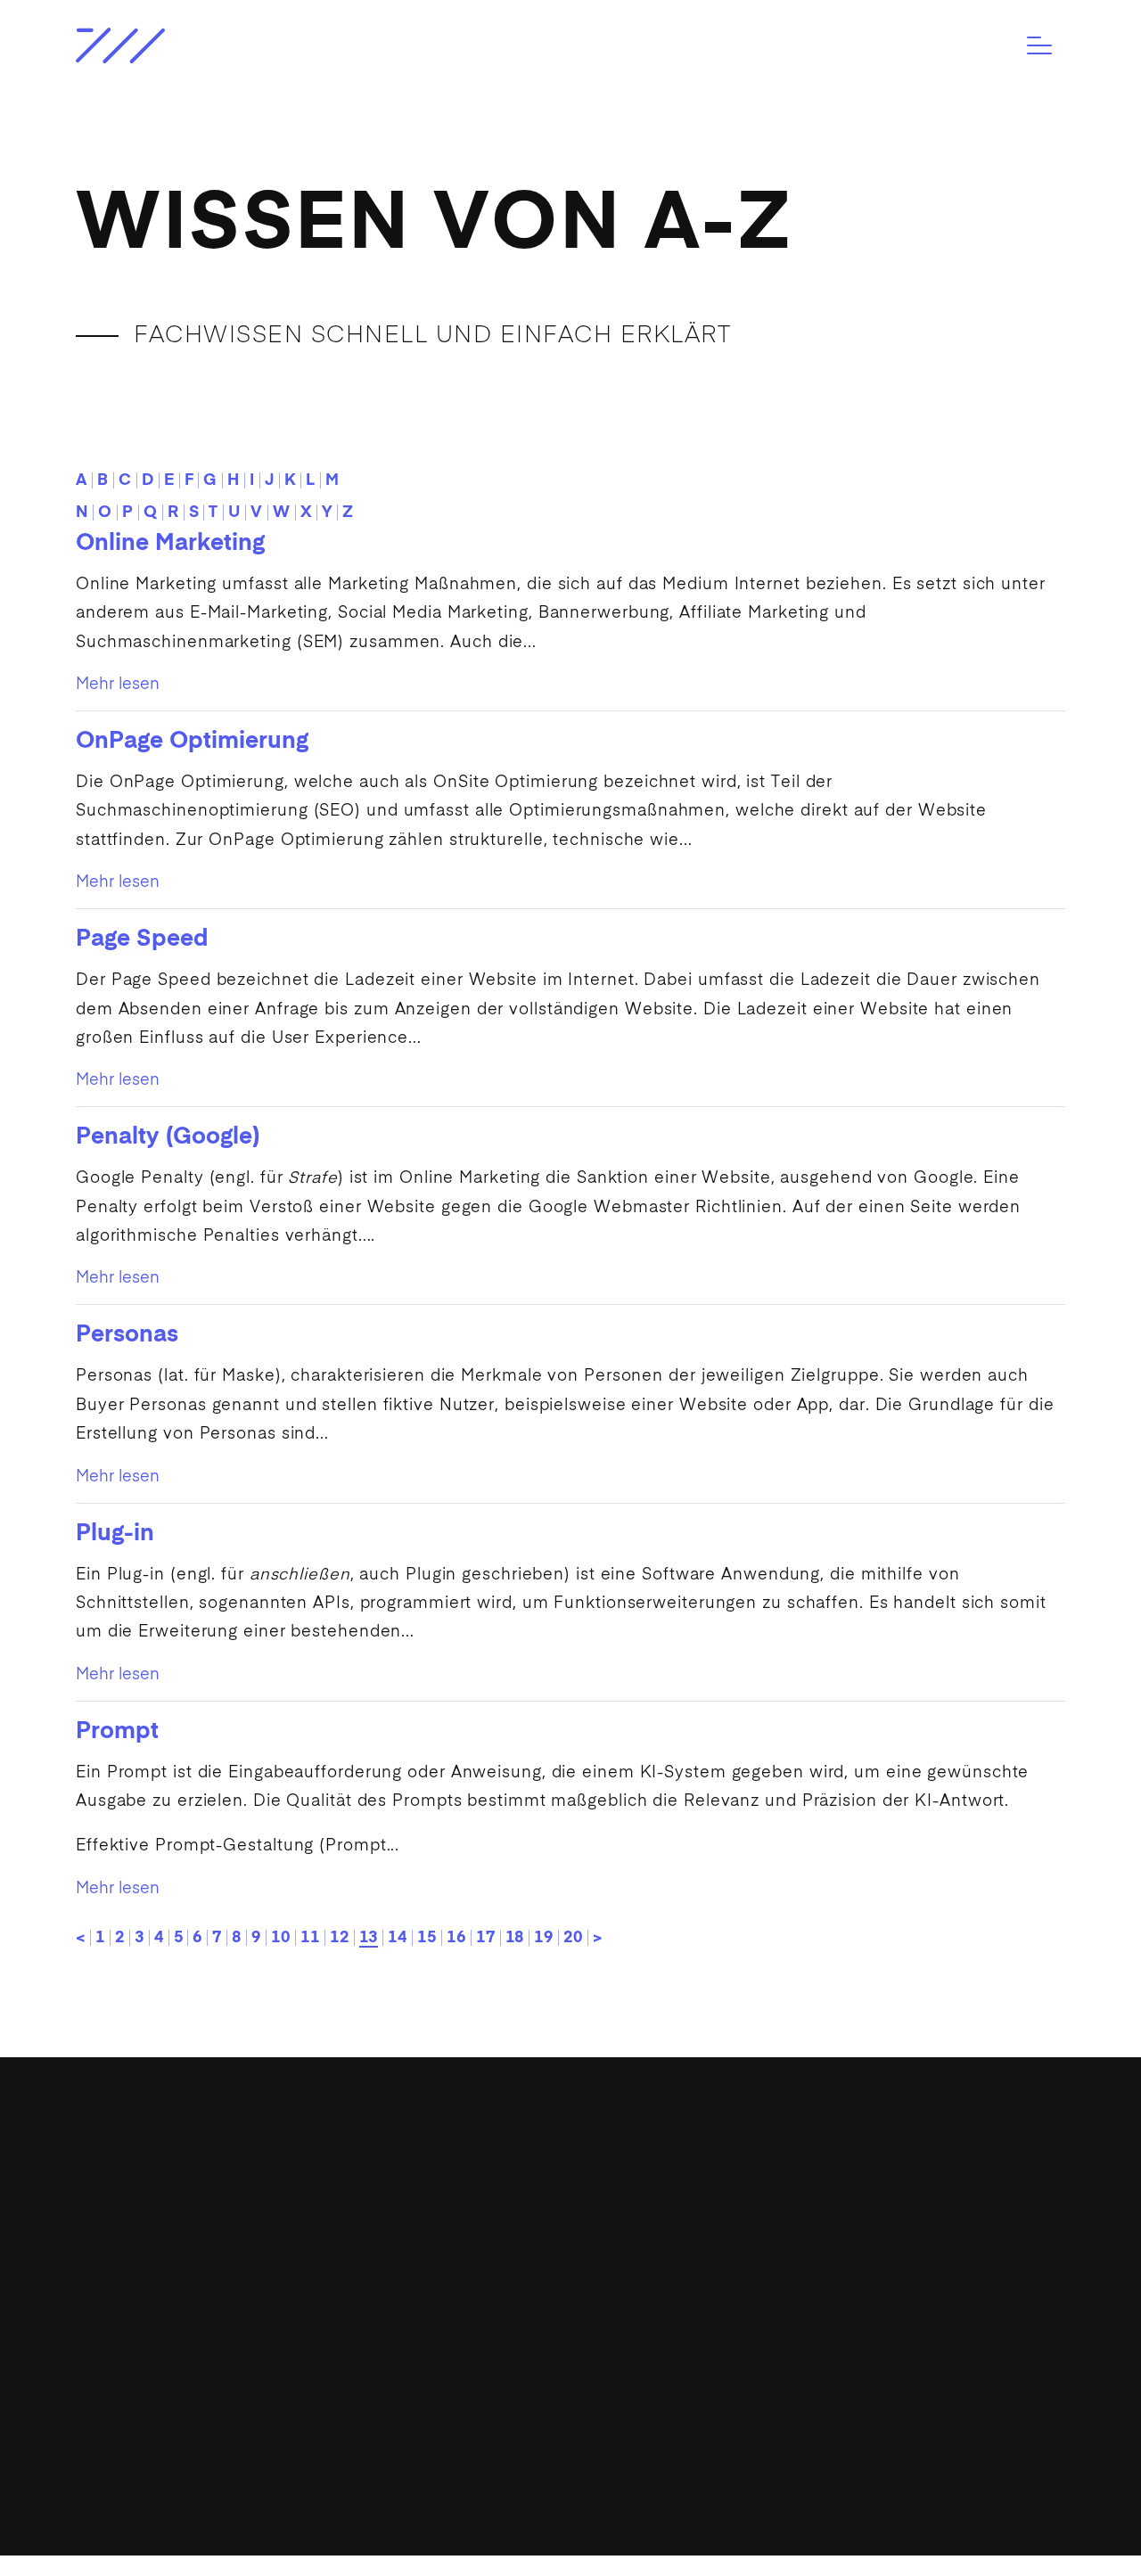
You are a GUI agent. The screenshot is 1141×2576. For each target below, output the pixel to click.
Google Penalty (140, 1178)
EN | (768, 2375)
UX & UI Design (132, 2359)
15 (427, 1938)
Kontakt (782, 2315)
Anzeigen (433, 1010)
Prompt (117, 1732)
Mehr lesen (118, 685)
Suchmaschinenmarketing (184, 643)
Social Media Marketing (433, 613)
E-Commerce (125, 2393)
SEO (337, 811)
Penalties (242, 1236)
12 (340, 1938)
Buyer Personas (141, 1406)
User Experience (341, 1038)
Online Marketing (170, 544)
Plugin (431, 1575)
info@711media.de (513, 2186)
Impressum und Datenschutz (981, 2555)
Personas (127, 1335)
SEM (321, 643)
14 (398, 1938)
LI (493, 2299)
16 (456, 1938)
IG (423, 2299)
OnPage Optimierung (192, 742)
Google (944, 1178)
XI (525, 2299)
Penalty (107, 1208)
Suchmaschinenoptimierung (192, 811)
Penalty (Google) (168, 1137)
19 (544, 1938)
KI (649, 1773)
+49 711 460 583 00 (516, 2220)
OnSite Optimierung (516, 783)
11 (310, 1938)
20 (573, 1938)
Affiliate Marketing (754, 613)
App (813, 1406)
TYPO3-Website (134, 2289)
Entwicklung (121, 2254)
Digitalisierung (129, 2220)
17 (486, 1938)
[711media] (189, 45)
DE (799, 2375)
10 (281, 1938)
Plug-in (115, 1534)
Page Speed (142, 939)
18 (515, 1938)
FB (459, 2299)
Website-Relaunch (144, 2324)
